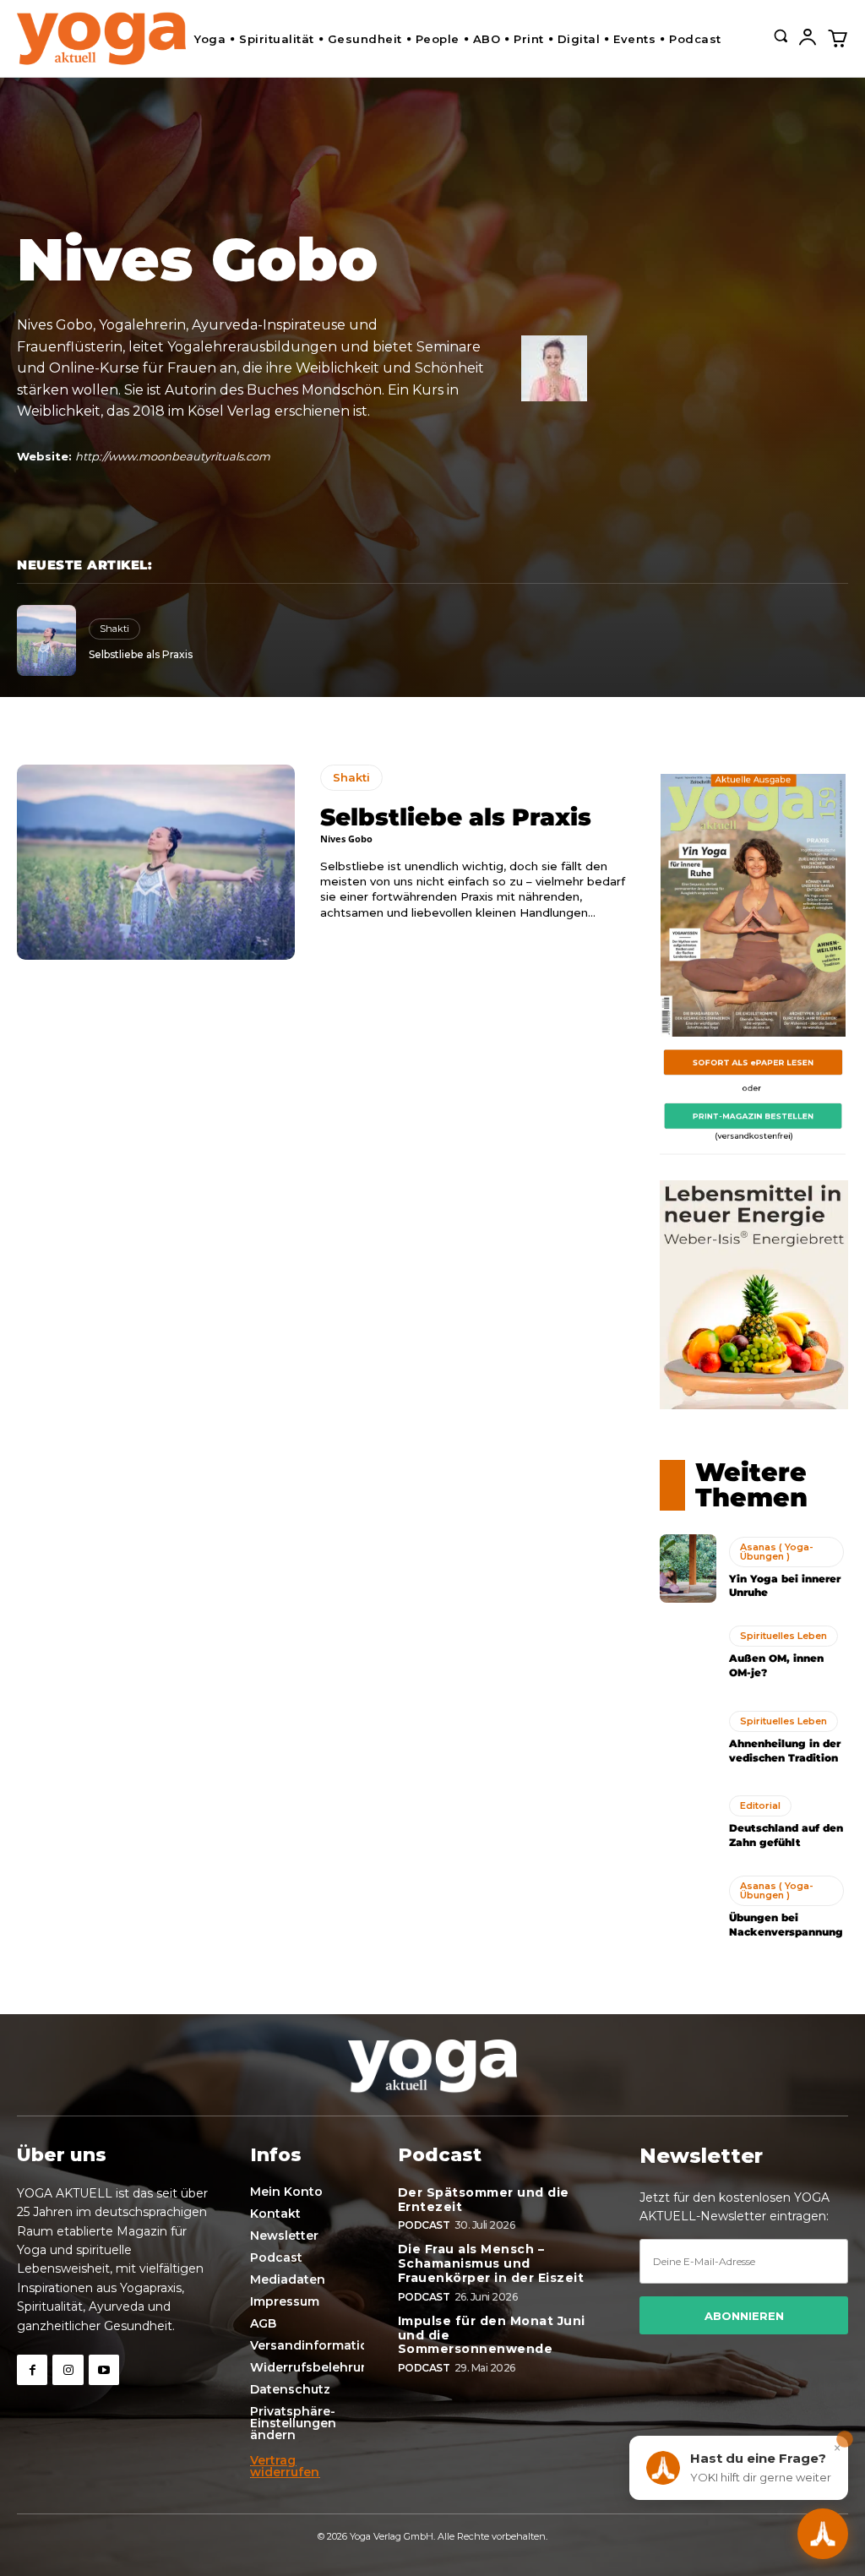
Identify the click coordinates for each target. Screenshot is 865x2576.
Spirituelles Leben (783, 1636)
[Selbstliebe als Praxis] (46, 641)
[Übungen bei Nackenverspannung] (688, 1908)
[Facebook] (32, 2370)
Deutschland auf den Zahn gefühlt (786, 1835)
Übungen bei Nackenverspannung (786, 1925)
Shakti (114, 629)
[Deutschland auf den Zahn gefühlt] (688, 1822)
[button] (781, 35)
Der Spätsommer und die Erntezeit (484, 2200)
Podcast (424, 2225)
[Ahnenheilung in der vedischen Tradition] (688, 1738)
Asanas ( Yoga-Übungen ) (777, 1552)
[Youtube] (104, 2370)
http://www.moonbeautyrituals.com (173, 456)
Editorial (760, 1805)
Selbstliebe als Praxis (141, 654)
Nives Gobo (346, 839)
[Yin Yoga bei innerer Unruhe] (688, 1568)
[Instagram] (68, 2370)
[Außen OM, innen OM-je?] (688, 1653)
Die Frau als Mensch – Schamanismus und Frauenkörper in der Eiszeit (491, 2263)
